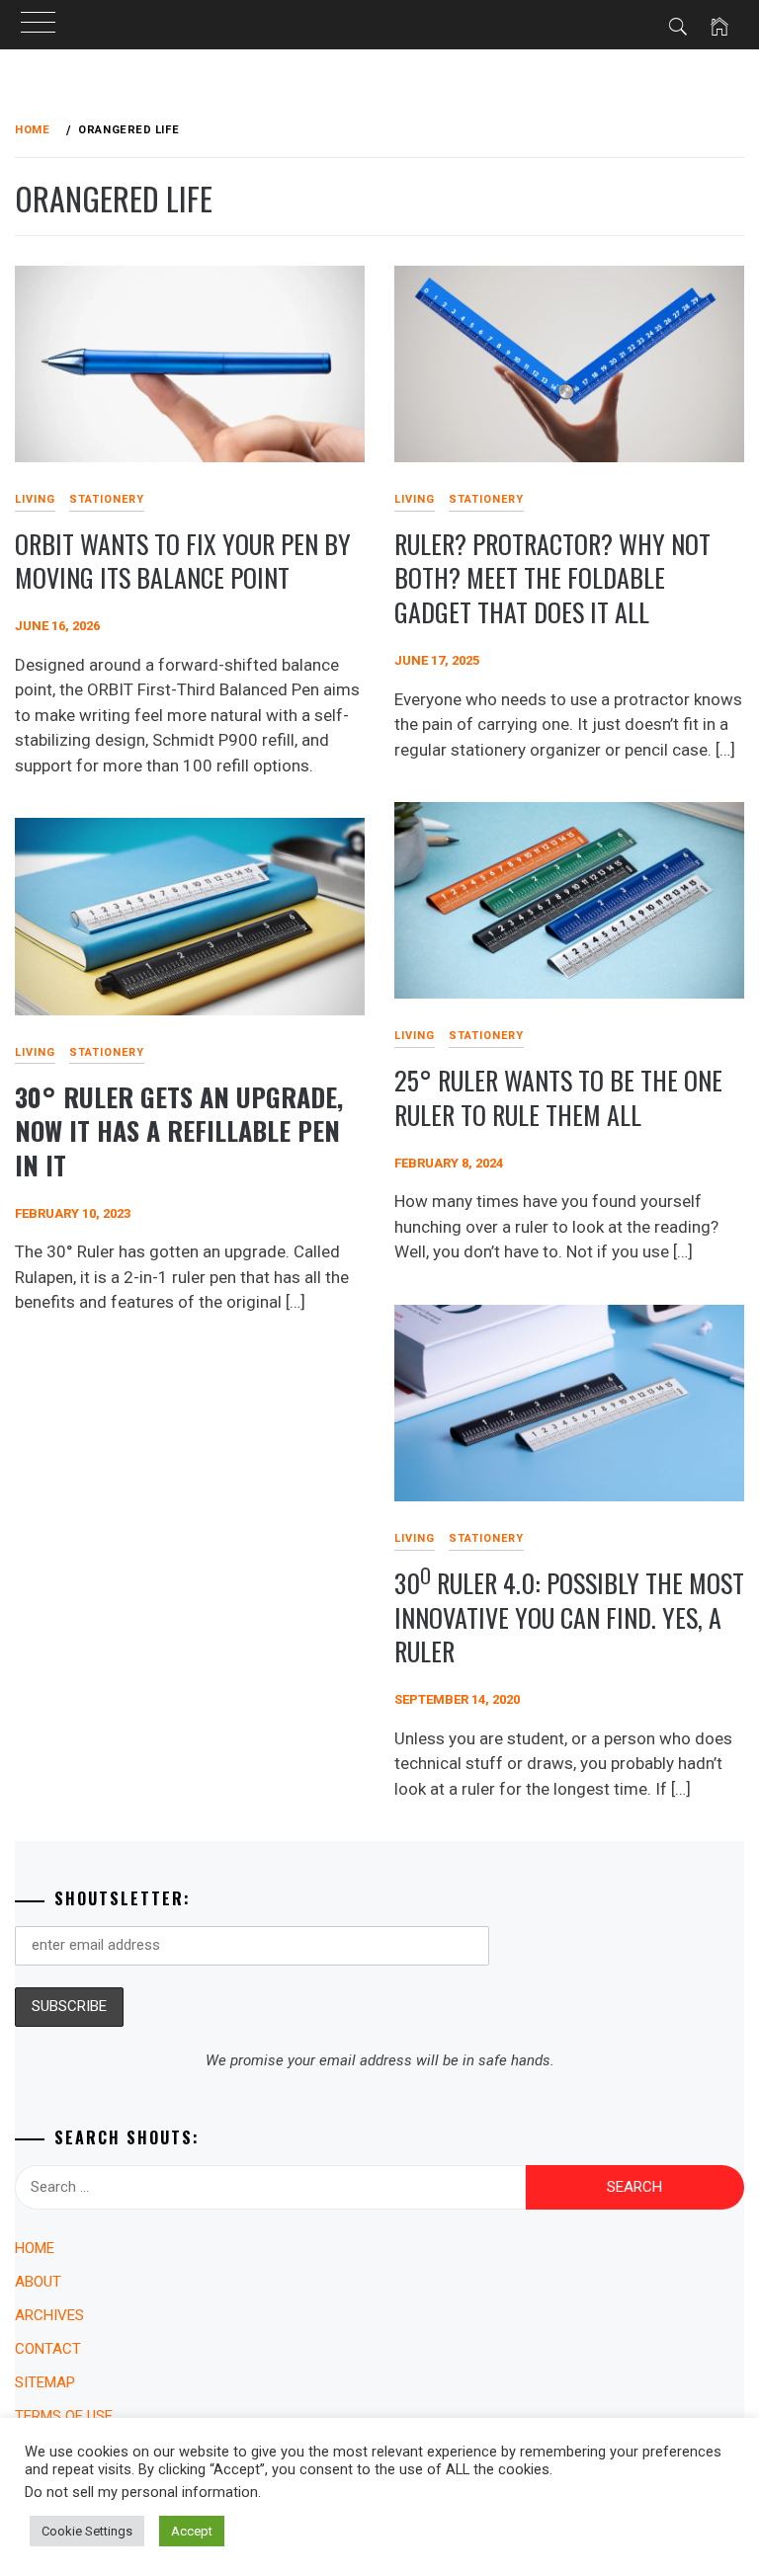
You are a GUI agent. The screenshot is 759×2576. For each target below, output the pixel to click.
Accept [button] (192, 2531)
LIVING (415, 499)
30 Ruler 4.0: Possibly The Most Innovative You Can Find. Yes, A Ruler (569, 1617)
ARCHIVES (49, 2315)
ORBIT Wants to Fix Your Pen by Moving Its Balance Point (183, 561)
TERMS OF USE (64, 2416)
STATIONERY (107, 499)
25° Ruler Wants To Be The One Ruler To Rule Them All (558, 1097)
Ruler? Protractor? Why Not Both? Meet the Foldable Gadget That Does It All (552, 578)
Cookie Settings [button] (87, 2531)
